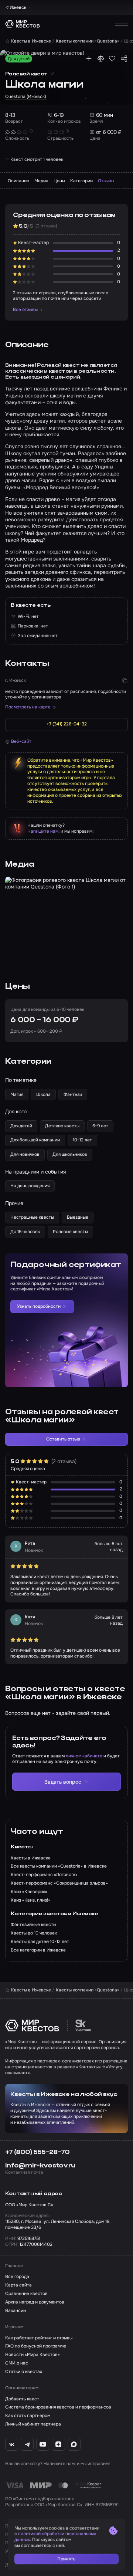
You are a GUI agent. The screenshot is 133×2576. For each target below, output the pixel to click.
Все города (17, 2277)
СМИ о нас (17, 2363)
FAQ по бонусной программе (36, 2346)
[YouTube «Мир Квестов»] (43, 2444)
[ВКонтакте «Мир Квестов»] (12, 2444)
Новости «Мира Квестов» (33, 2355)
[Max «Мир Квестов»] (74, 2444)
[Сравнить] (101, 59)
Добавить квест (22, 2399)
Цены (59, 181)
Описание (18, 181)
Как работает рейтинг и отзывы (39, 2338)
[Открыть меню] (121, 24)
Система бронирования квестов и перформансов (58, 2407)
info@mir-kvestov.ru (40, 2166)
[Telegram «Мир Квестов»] (27, 2444)
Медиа (41, 181)
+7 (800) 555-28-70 (37, 2152)
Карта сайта (18, 2285)
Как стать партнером (28, 2416)
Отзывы (106, 181)
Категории (81, 181)
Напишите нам (43, 831)
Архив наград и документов (35, 2302)
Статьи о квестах (24, 2372)
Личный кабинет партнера (33, 2424)
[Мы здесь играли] (89, 59)
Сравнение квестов (26, 2294)
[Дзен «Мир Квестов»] (58, 2444)
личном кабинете (84, 1756)
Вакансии (16, 2311)
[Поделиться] (124, 59)
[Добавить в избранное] (112, 59)
